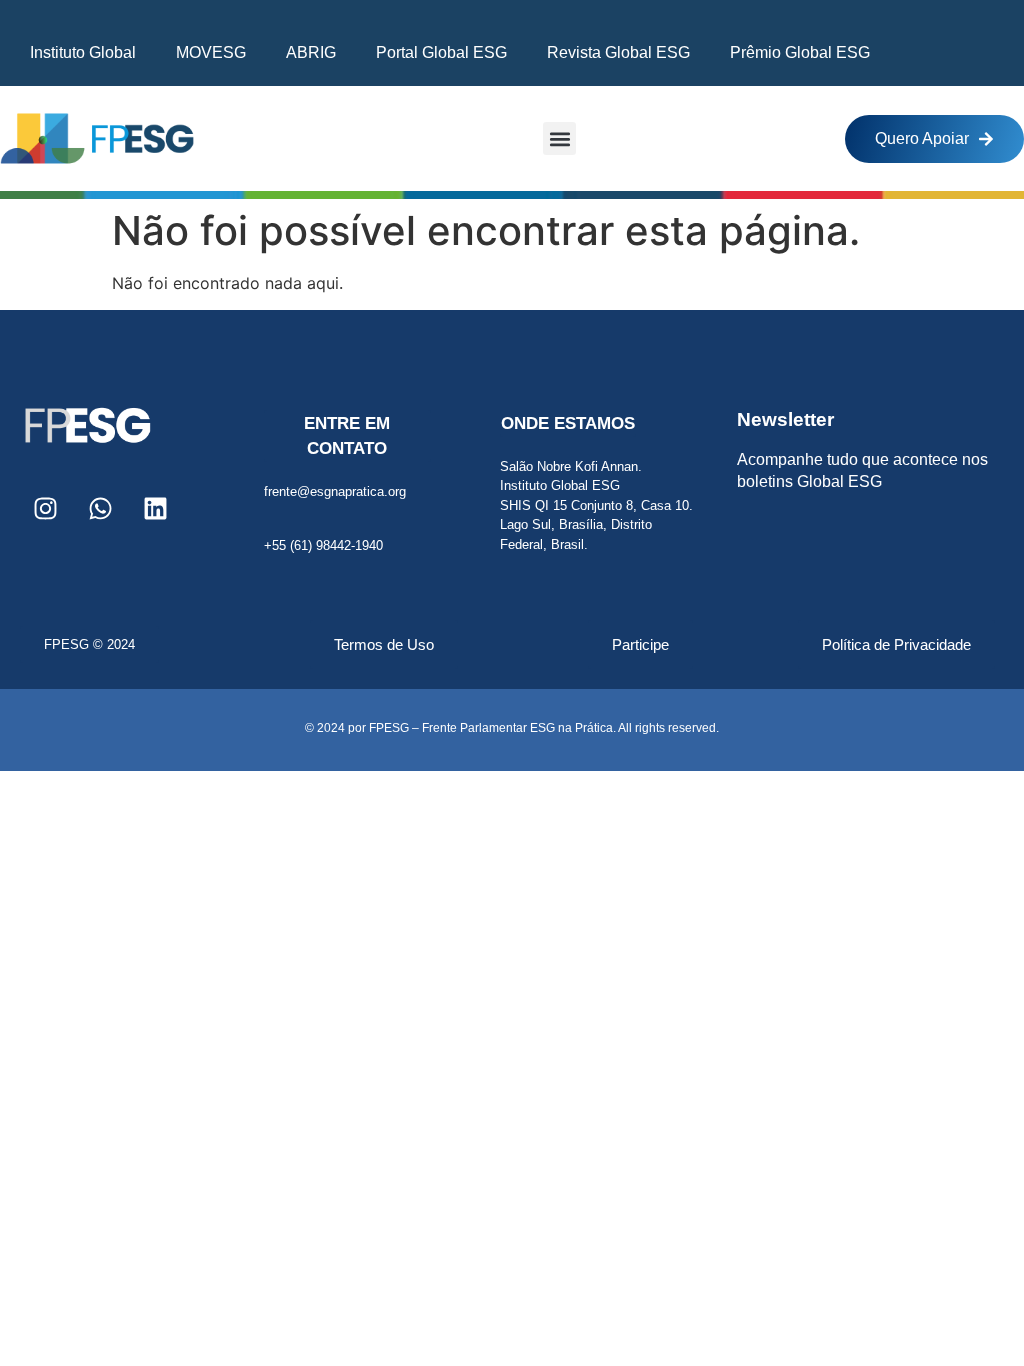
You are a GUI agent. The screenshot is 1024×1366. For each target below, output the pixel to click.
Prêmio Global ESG (800, 52)
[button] (559, 138)
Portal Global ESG (441, 52)
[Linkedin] (155, 508)
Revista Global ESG (618, 52)
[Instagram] (45, 508)
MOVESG (211, 52)
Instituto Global (83, 52)
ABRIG (311, 52)
